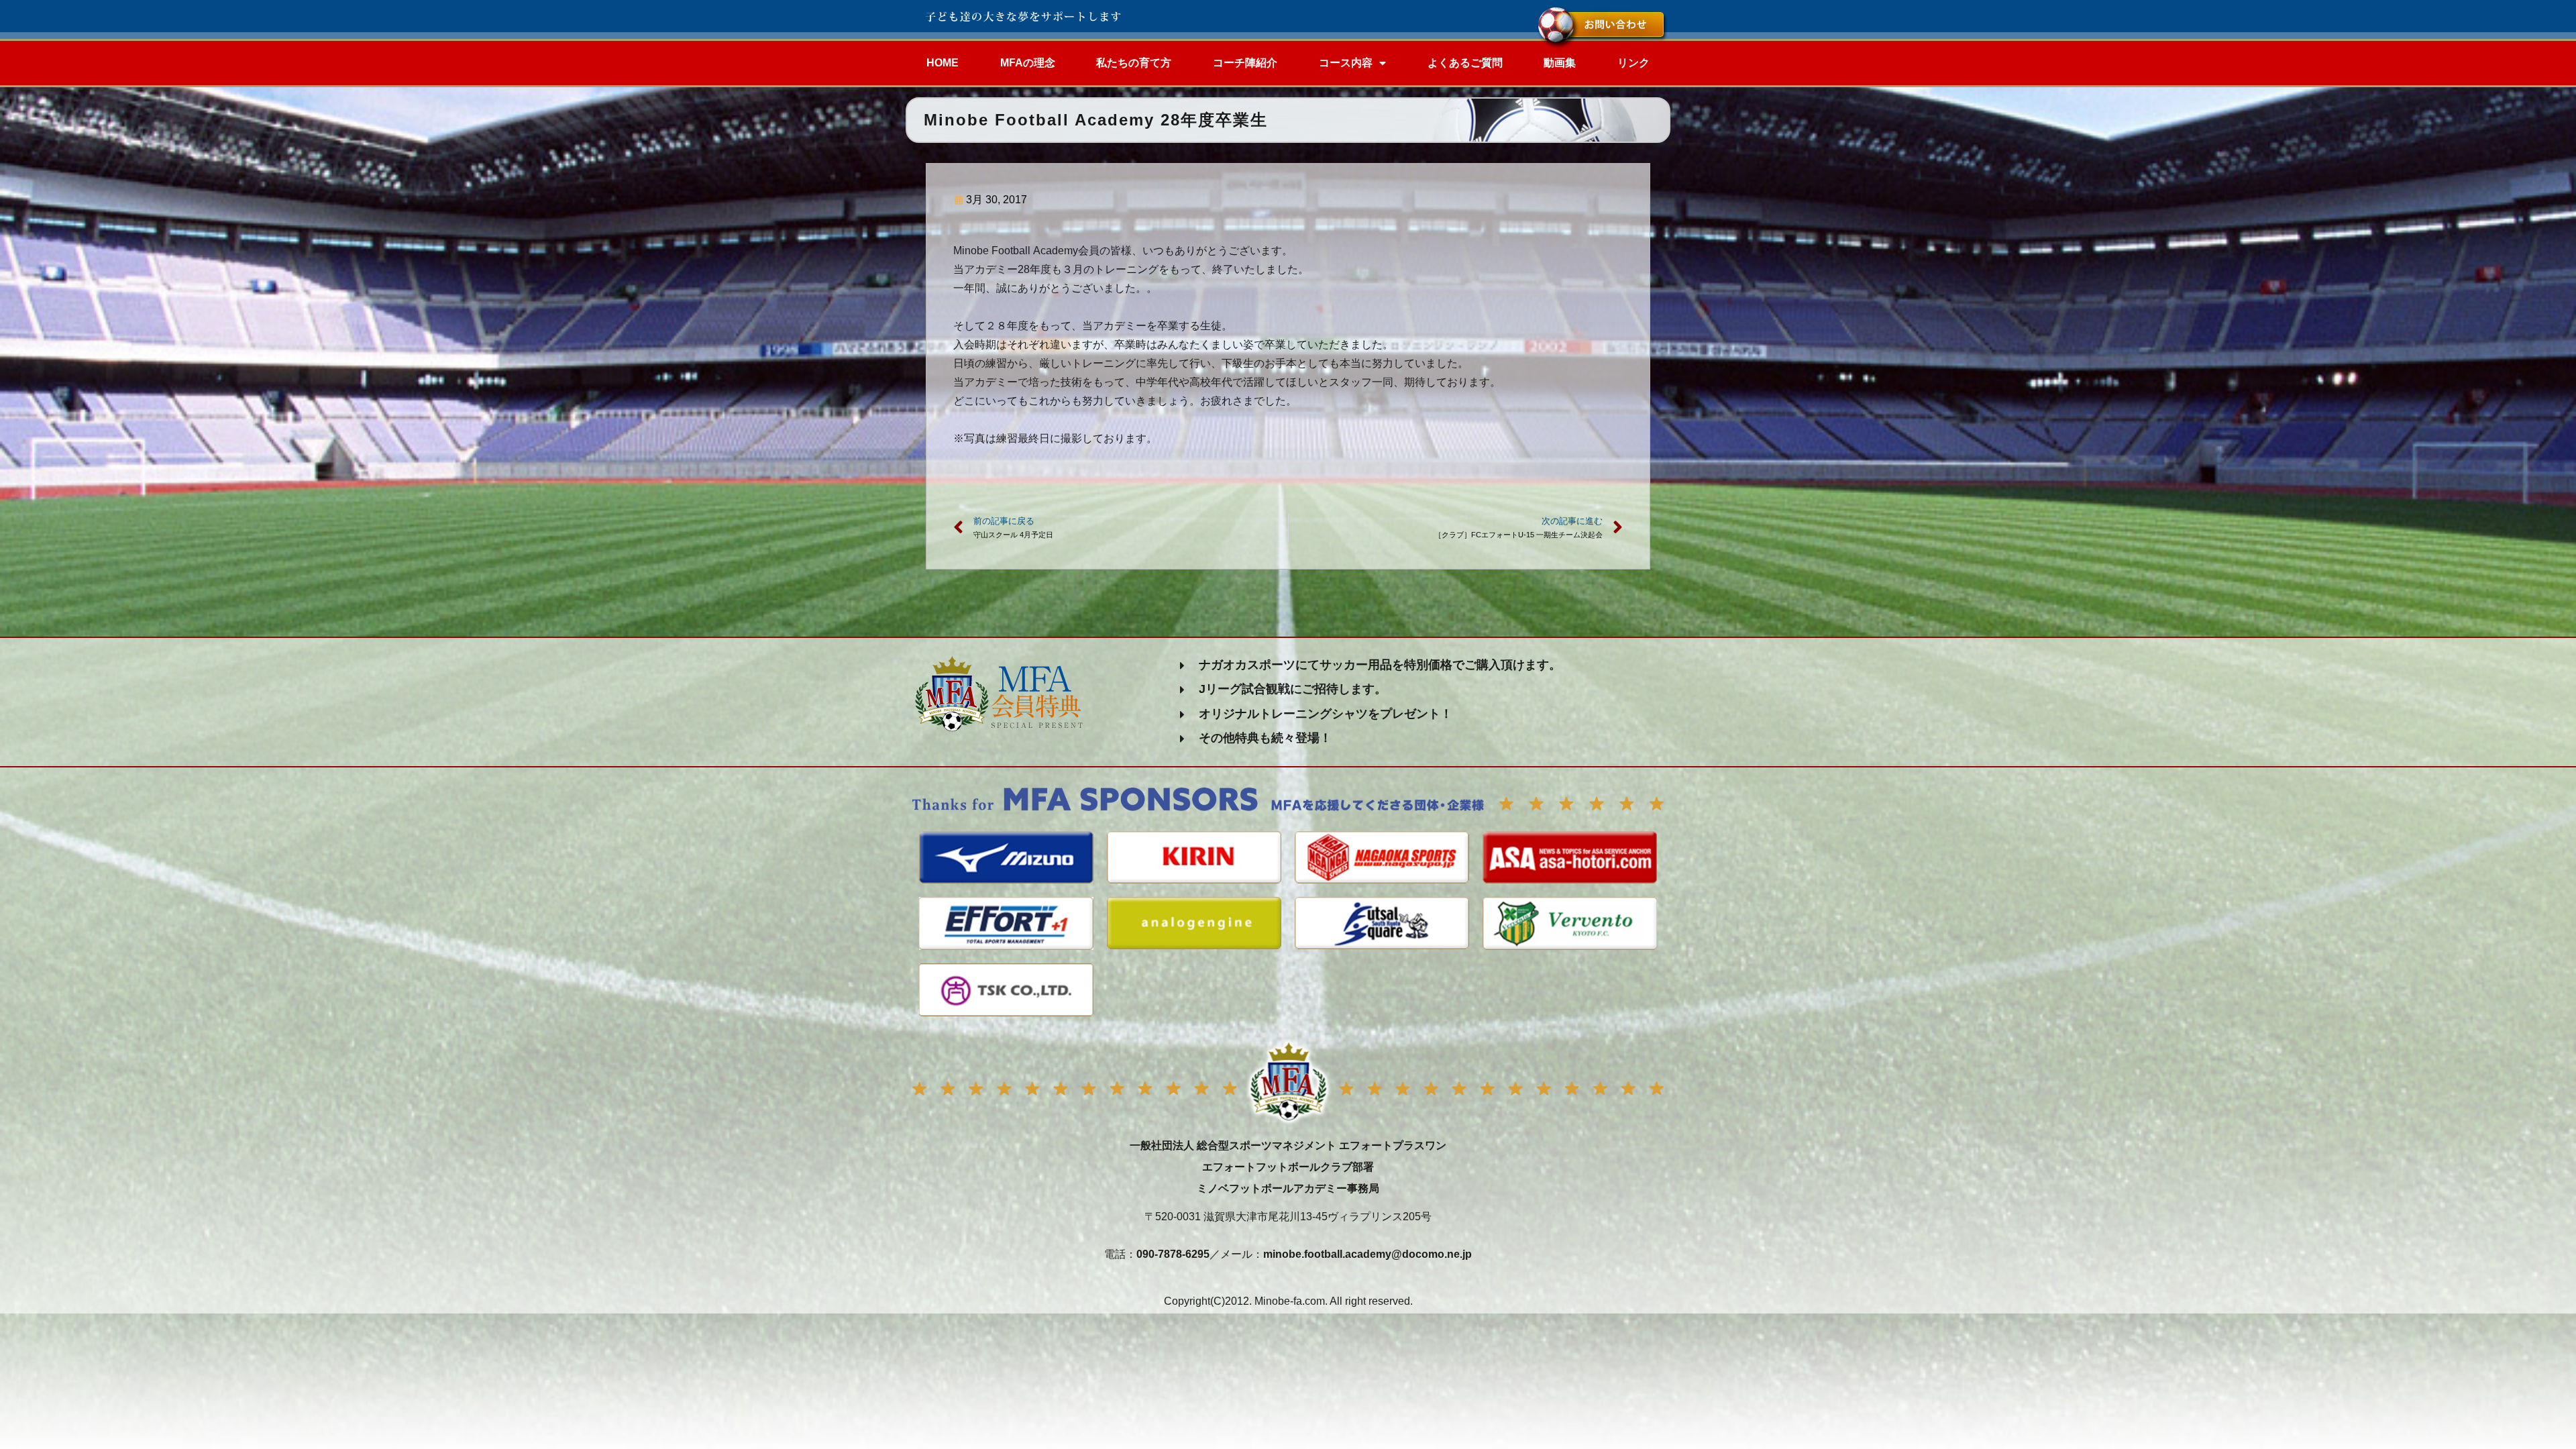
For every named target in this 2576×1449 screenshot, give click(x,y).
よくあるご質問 (1465, 63)
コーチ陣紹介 (1245, 63)
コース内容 (1346, 63)
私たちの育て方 (1134, 63)
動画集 (1560, 63)
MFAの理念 (1028, 63)
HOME (943, 63)
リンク (1633, 63)
